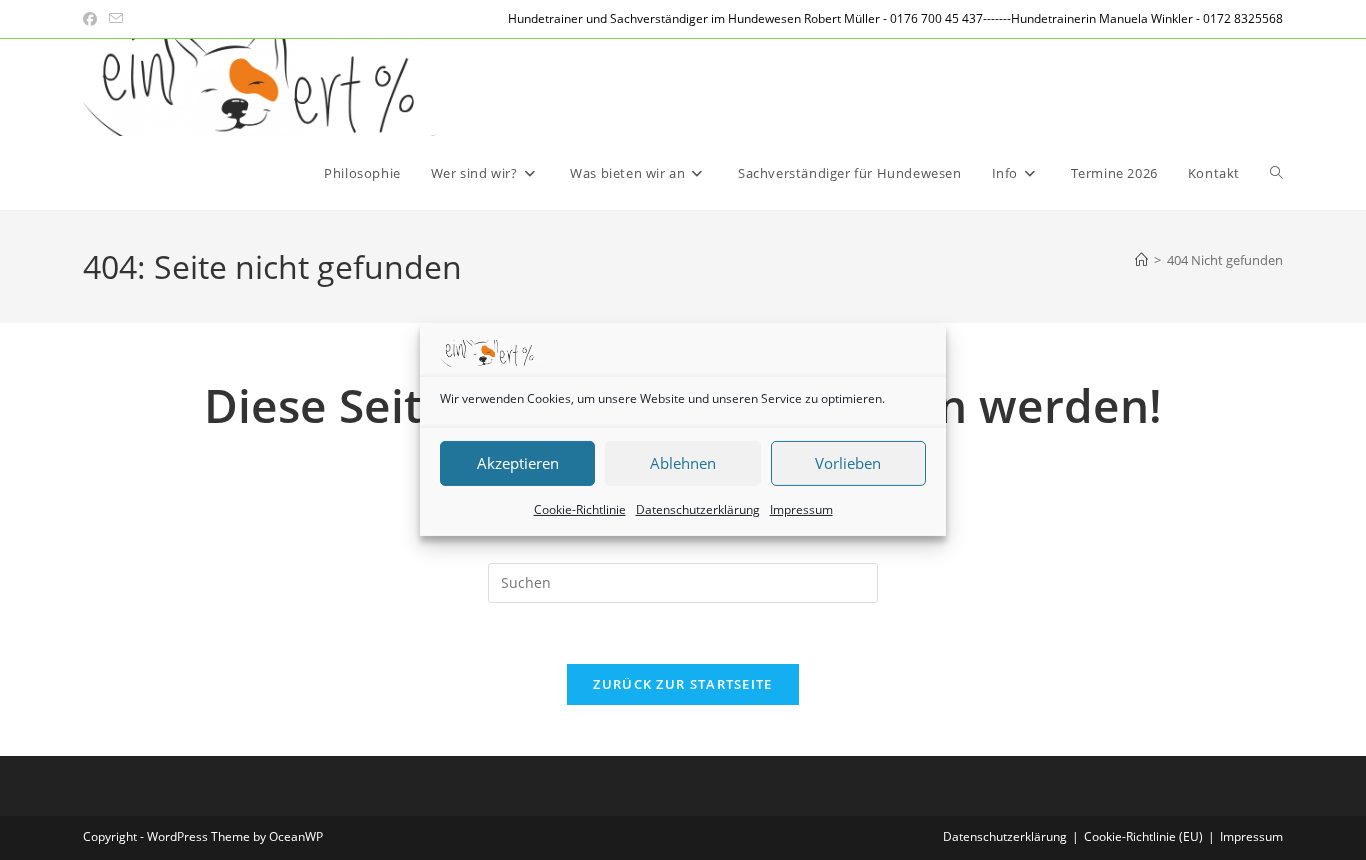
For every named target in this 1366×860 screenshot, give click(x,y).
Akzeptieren (518, 463)
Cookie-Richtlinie (580, 509)
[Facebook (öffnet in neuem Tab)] (93, 19)
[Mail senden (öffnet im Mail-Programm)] (116, 19)
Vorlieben (848, 463)
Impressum (801, 509)
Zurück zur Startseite (682, 684)
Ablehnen (683, 463)
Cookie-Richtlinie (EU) (1143, 836)
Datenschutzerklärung (698, 509)
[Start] (1141, 260)
